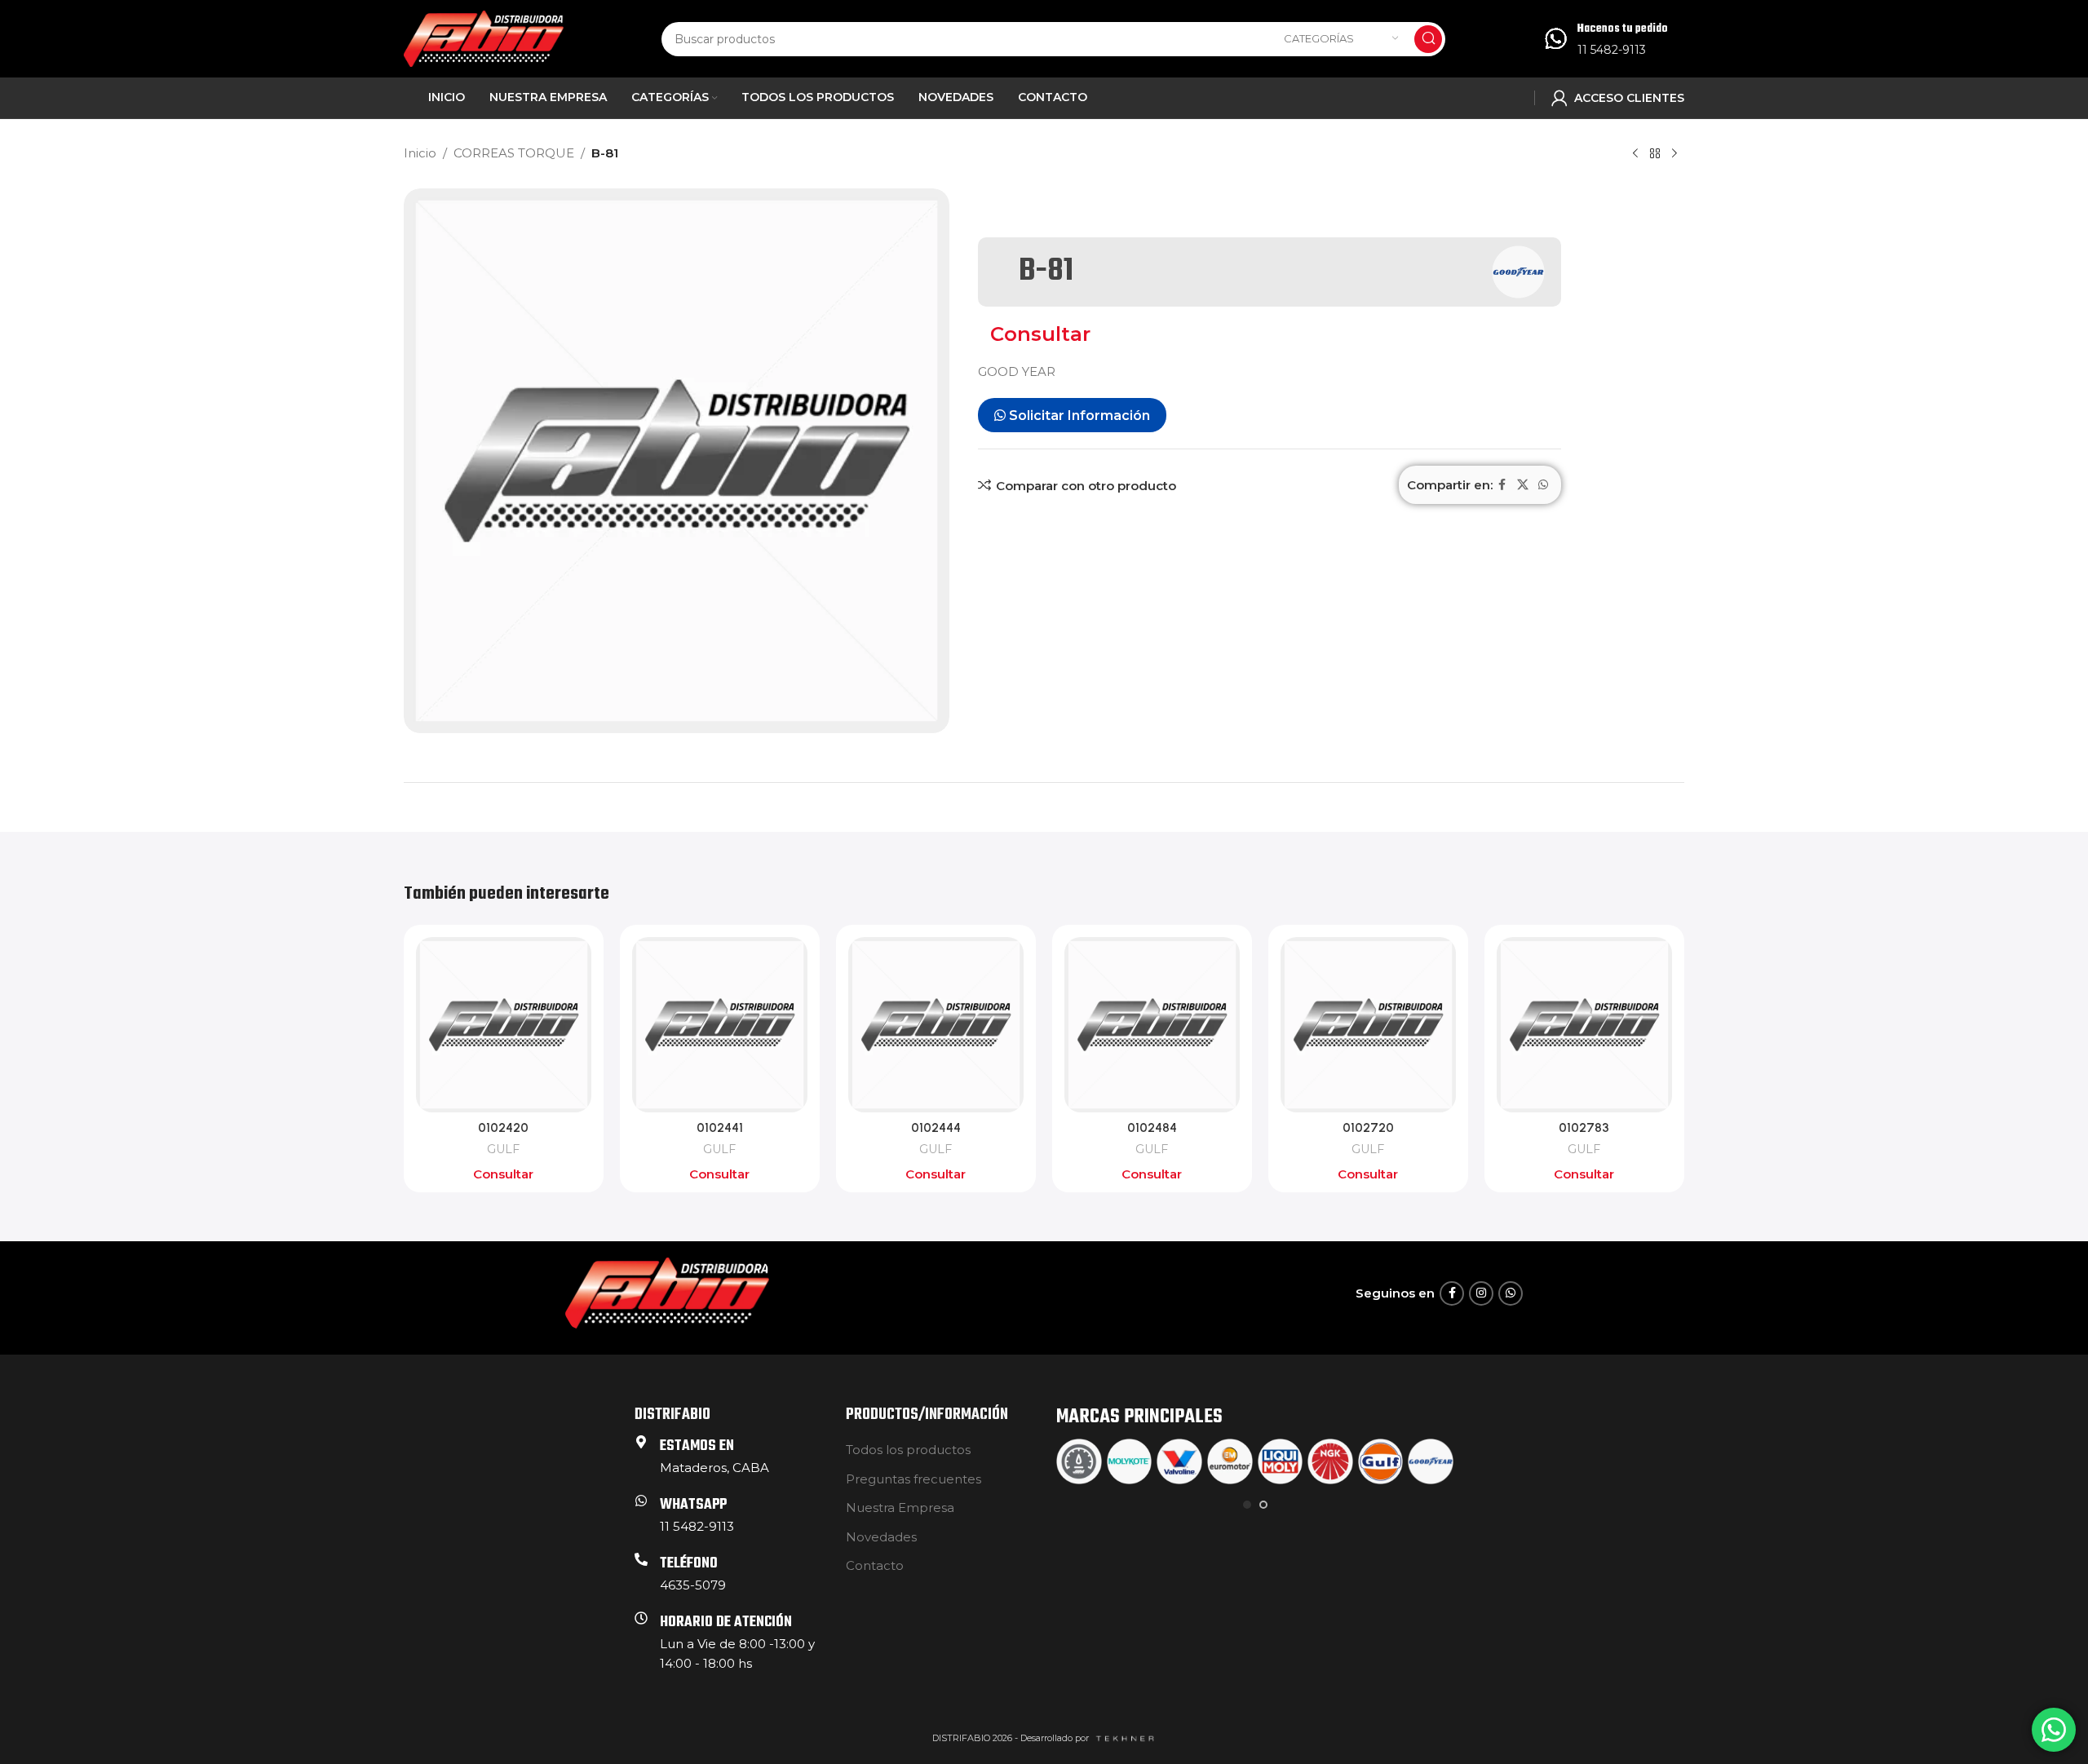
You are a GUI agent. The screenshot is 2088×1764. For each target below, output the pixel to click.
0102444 (936, 1128)
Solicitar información (1078, 416)
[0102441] (720, 1025)
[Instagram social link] (1481, 1293)
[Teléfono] (641, 1559)
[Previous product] (1635, 154)
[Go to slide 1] (1247, 1505)
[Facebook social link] (1502, 485)
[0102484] (1152, 1025)
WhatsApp (693, 1505)
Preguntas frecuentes (913, 1479)
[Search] (1428, 39)
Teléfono (689, 1564)
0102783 (1584, 1128)
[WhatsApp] (641, 1501)
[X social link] (1523, 485)
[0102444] (936, 1025)
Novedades (881, 1537)
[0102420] (504, 1025)
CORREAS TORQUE (514, 153)
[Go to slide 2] (1263, 1505)
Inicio (420, 153)
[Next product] (1674, 154)
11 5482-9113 (1612, 50)
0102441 (720, 1128)
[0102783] (1584, 1025)
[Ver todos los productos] (1655, 154)
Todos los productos (908, 1450)
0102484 (1152, 1128)
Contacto (875, 1565)
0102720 (1368, 1128)
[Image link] (667, 1292)
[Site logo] (484, 37)
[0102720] (1368, 1025)
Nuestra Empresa (900, 1508)
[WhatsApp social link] (1543, 485)
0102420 (503, 1128)
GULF (503, 1149)
